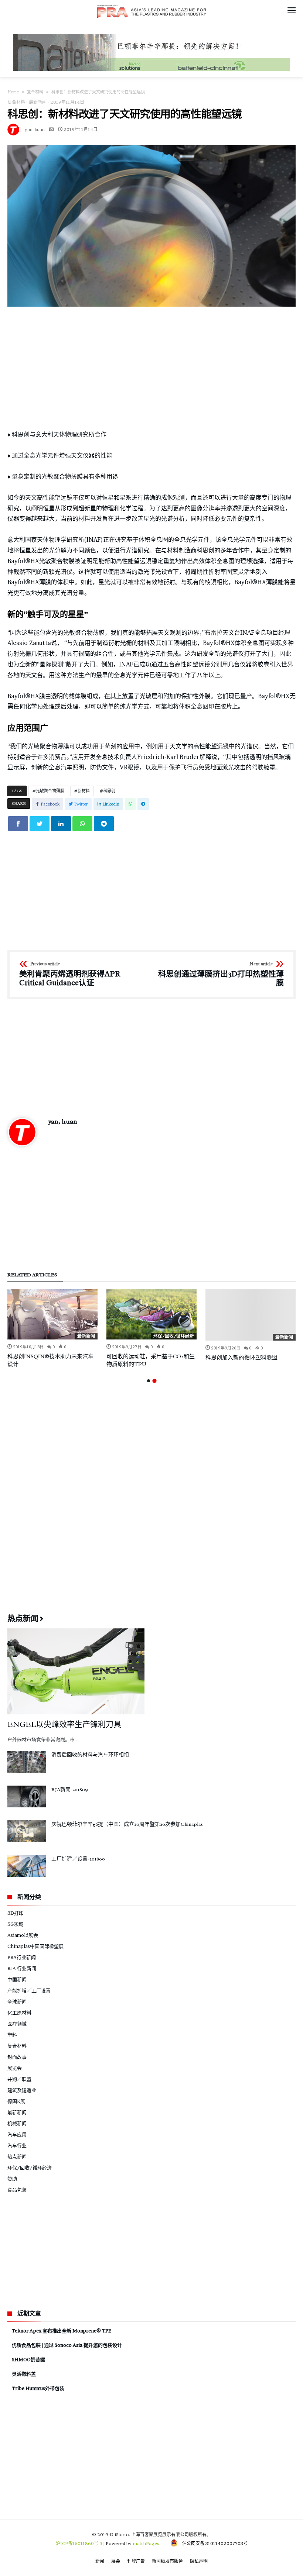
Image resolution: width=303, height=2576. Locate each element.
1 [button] (149, 1381)
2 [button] (154, 1381)
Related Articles (32, 1275)
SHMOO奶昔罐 (28, 2359)
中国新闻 (17, 1979)
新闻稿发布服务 (167, 2561)
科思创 (109, 791)
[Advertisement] (151, 368)
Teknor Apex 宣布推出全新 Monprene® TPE (62, 2331)
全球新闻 (17, 2001)
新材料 (84, 791)
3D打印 (16, 1913)
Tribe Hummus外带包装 (38, 2388)
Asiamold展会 (23, 1935)
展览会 (15, 2068)
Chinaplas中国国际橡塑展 (35, 1946)
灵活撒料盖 (24, 2374)
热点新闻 (17, 2156)
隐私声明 (199, 2561)
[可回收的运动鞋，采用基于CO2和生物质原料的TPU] (151, 1314)
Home (13, 92)
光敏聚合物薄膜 (50, 791)
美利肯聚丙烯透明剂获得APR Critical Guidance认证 (70, 974)
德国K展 (16, 2101)
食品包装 (17, 2190)
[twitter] (40, 824)
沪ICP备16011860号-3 (79, 2543)
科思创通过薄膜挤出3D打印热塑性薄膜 (221, 974)
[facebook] (18, 824)
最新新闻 (38, 102)
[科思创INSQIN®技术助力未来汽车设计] (52, 1314)
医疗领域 (17, 2024)
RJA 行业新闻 (22, 1968)
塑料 (12, 2035)
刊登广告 (136, 2561)
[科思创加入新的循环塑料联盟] (251, 1315)
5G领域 (15, 1924)
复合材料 (35, 92)
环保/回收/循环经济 (174, 1336)
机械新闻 (17, 2123)
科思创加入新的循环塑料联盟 (241, 1358)
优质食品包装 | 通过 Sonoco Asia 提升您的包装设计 (67, 2345)
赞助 (12, 2179)
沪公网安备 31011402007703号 (213, 2543)
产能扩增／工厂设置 (29, 1990)
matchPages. (147, 2543)
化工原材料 (19, 2013)
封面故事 (17, 2057)
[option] (52, 1329)
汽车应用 (17, 2134)
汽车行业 (17, 2145)
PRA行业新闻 (22, 1957)
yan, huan (35, 129)
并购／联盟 (19, 2079)
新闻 (100, 2561)
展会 (116, 2561)
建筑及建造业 (22, 2090)
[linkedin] (61, 824)
